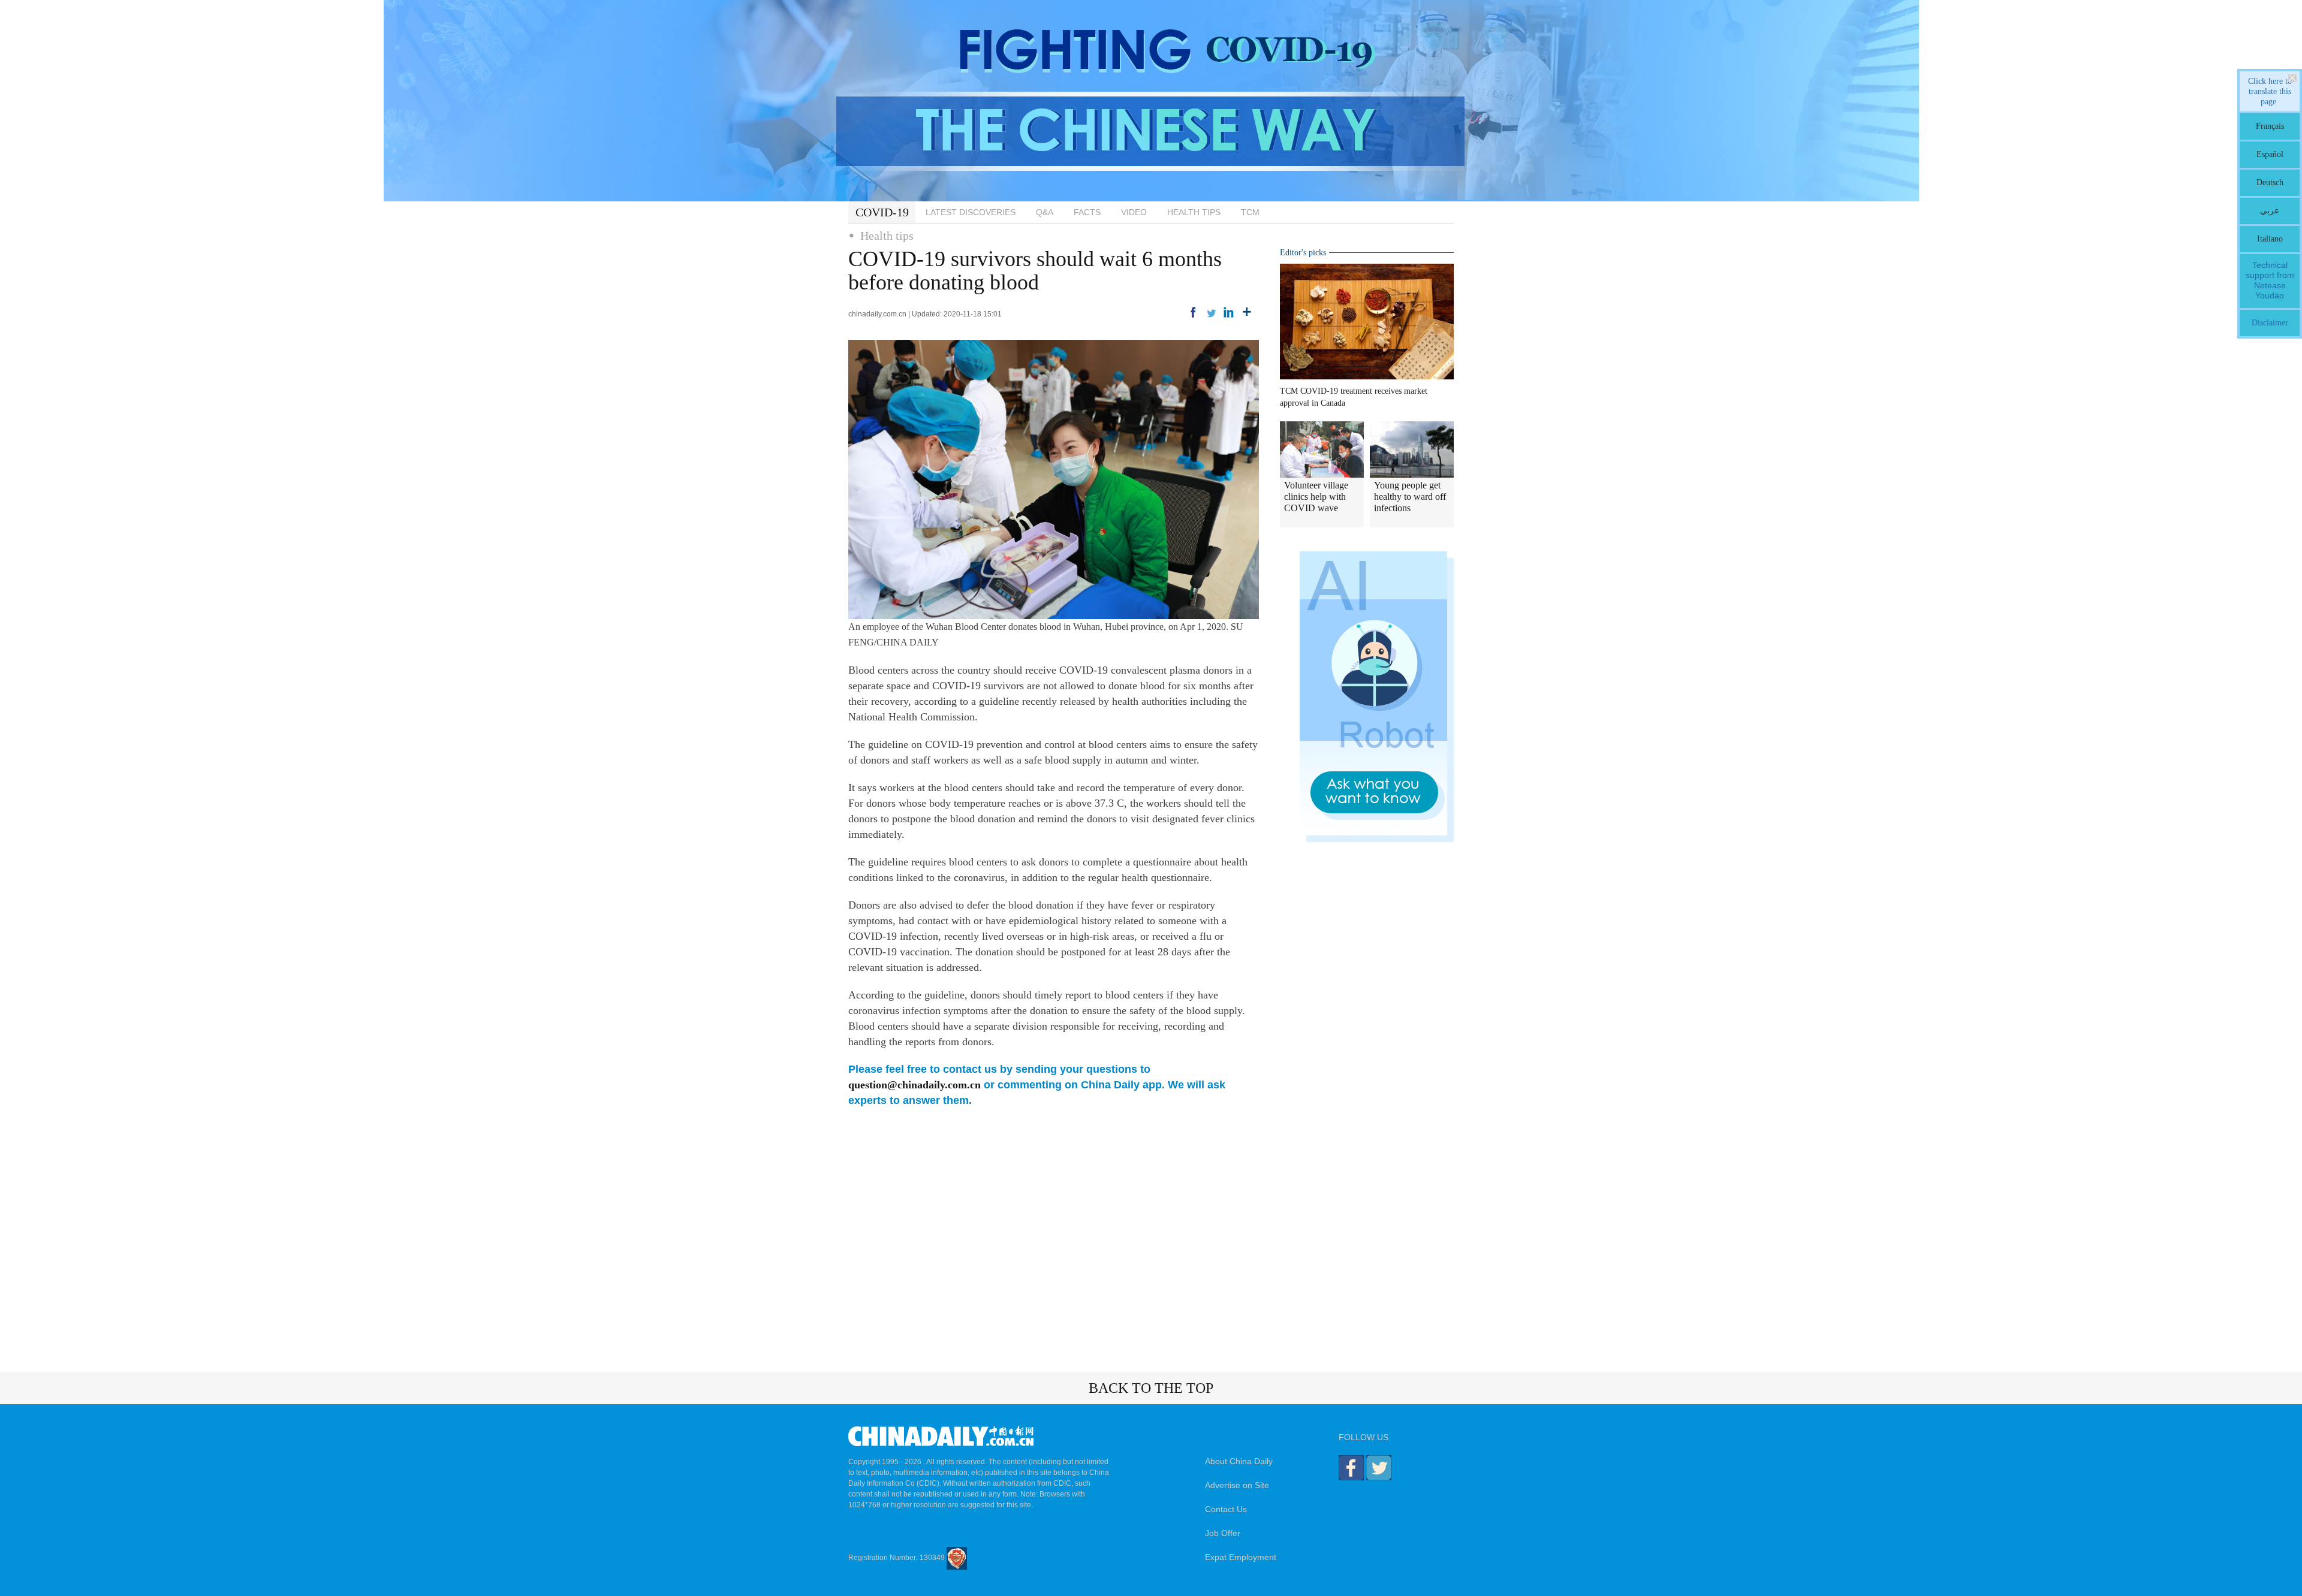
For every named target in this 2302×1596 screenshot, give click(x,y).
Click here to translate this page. (2270, 91)
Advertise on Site (1237, 1485)
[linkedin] (1229, 312)
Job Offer (1223, 1533)
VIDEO (1134, 212)
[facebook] (1193, 312)
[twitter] (1211, 312)
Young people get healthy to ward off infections (1410, 497)
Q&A (1045, 212)
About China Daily (1239, 1461)
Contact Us (1226, 1509)
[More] (1247, 312)
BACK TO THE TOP (1151, 1388)
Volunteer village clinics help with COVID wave (1316, 497)
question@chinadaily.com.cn (915, 1085)
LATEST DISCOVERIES (971, 212)
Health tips (887, 236)
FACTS (1087, 212)
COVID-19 (882, 212)
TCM (1250, 212)
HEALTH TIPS (1194, 212)
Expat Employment (1241, 1557)
